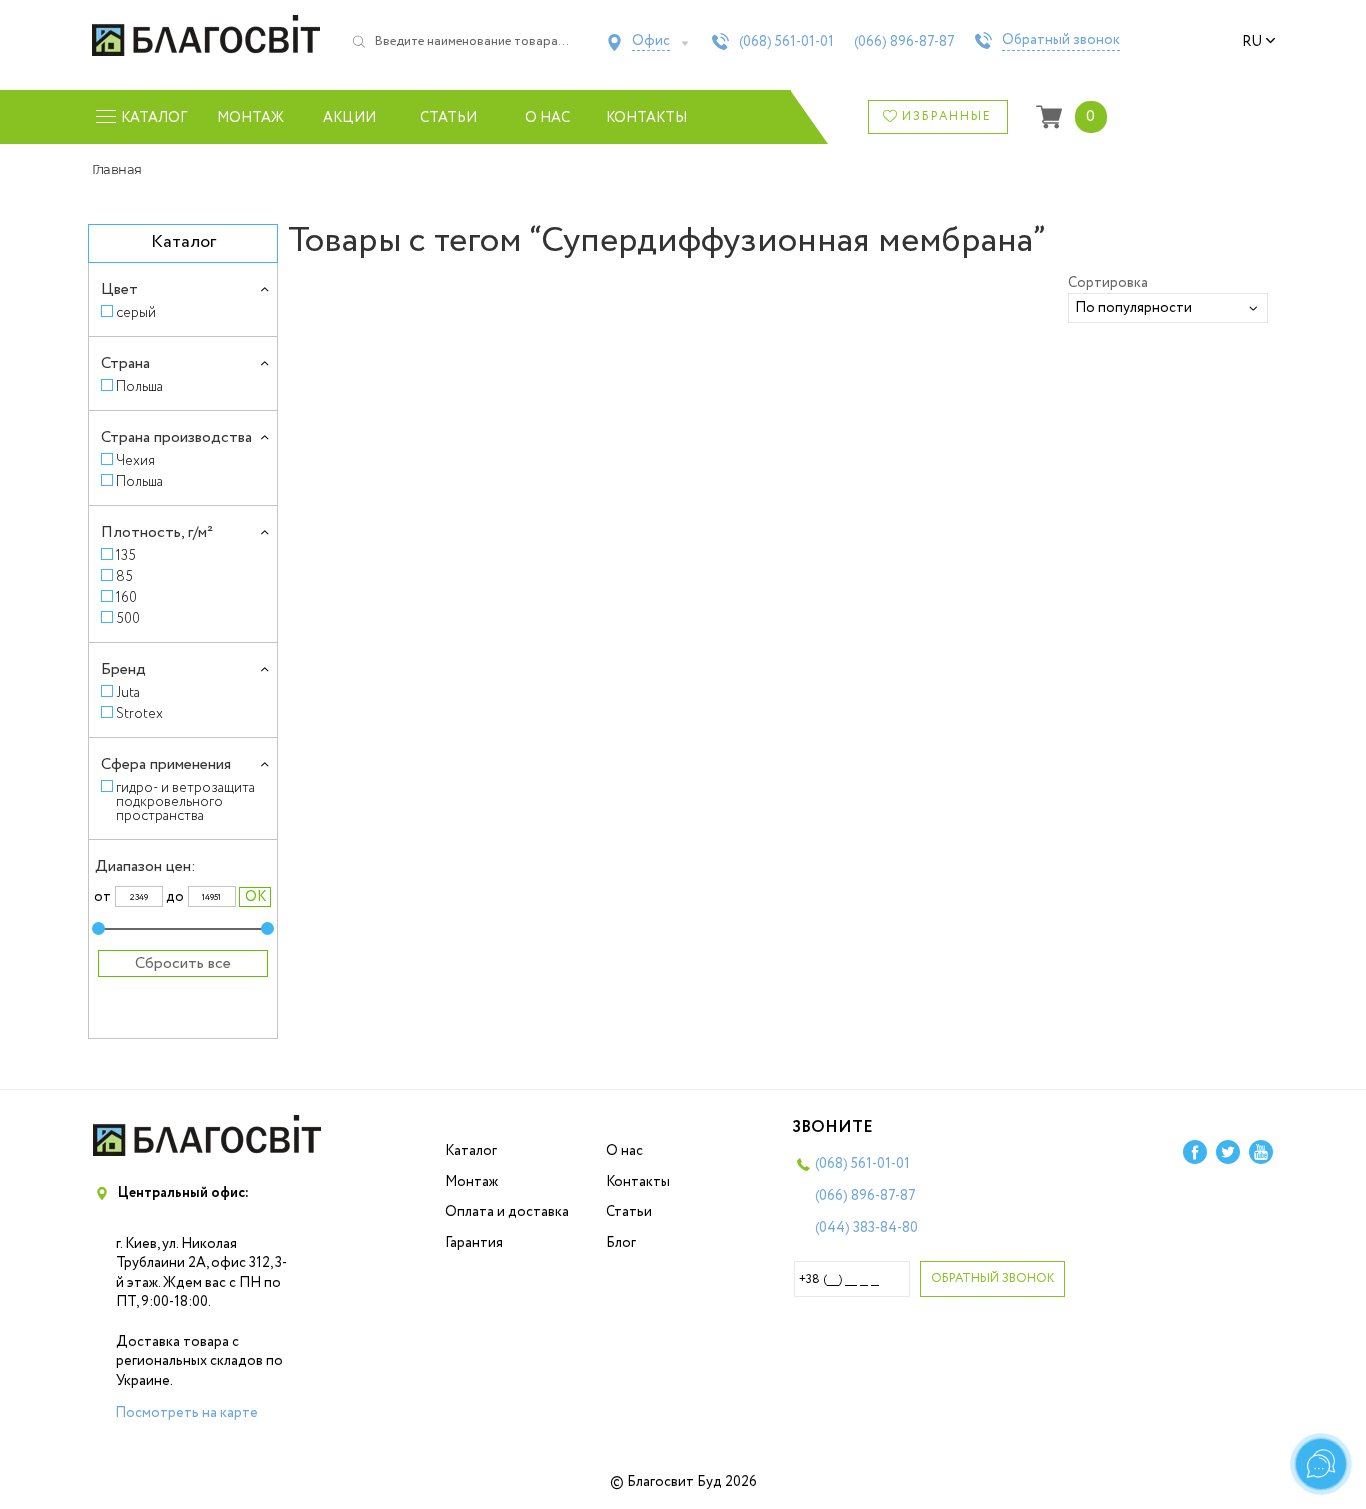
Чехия (135, 460)
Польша (139, 386)
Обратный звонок (1061, 41)
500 (128, 618)
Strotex (139, 713)
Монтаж (250, 118)
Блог (621, 1243)
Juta (128, 692)
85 (124, 576)
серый (136, 312)
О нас (547, 118)
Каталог (471, 1151)
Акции (349, 118)
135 (126, 555)
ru (1252, 42)
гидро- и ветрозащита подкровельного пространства (185, 801)
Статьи (448, 118)
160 (126, 597)
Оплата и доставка (507, 1212)
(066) (904, 42)
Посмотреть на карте (186, 1413)
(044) (866, 1228)
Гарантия (474, 1243)
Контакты (646, 118)
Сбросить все (183, 963)
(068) (786, 42)
